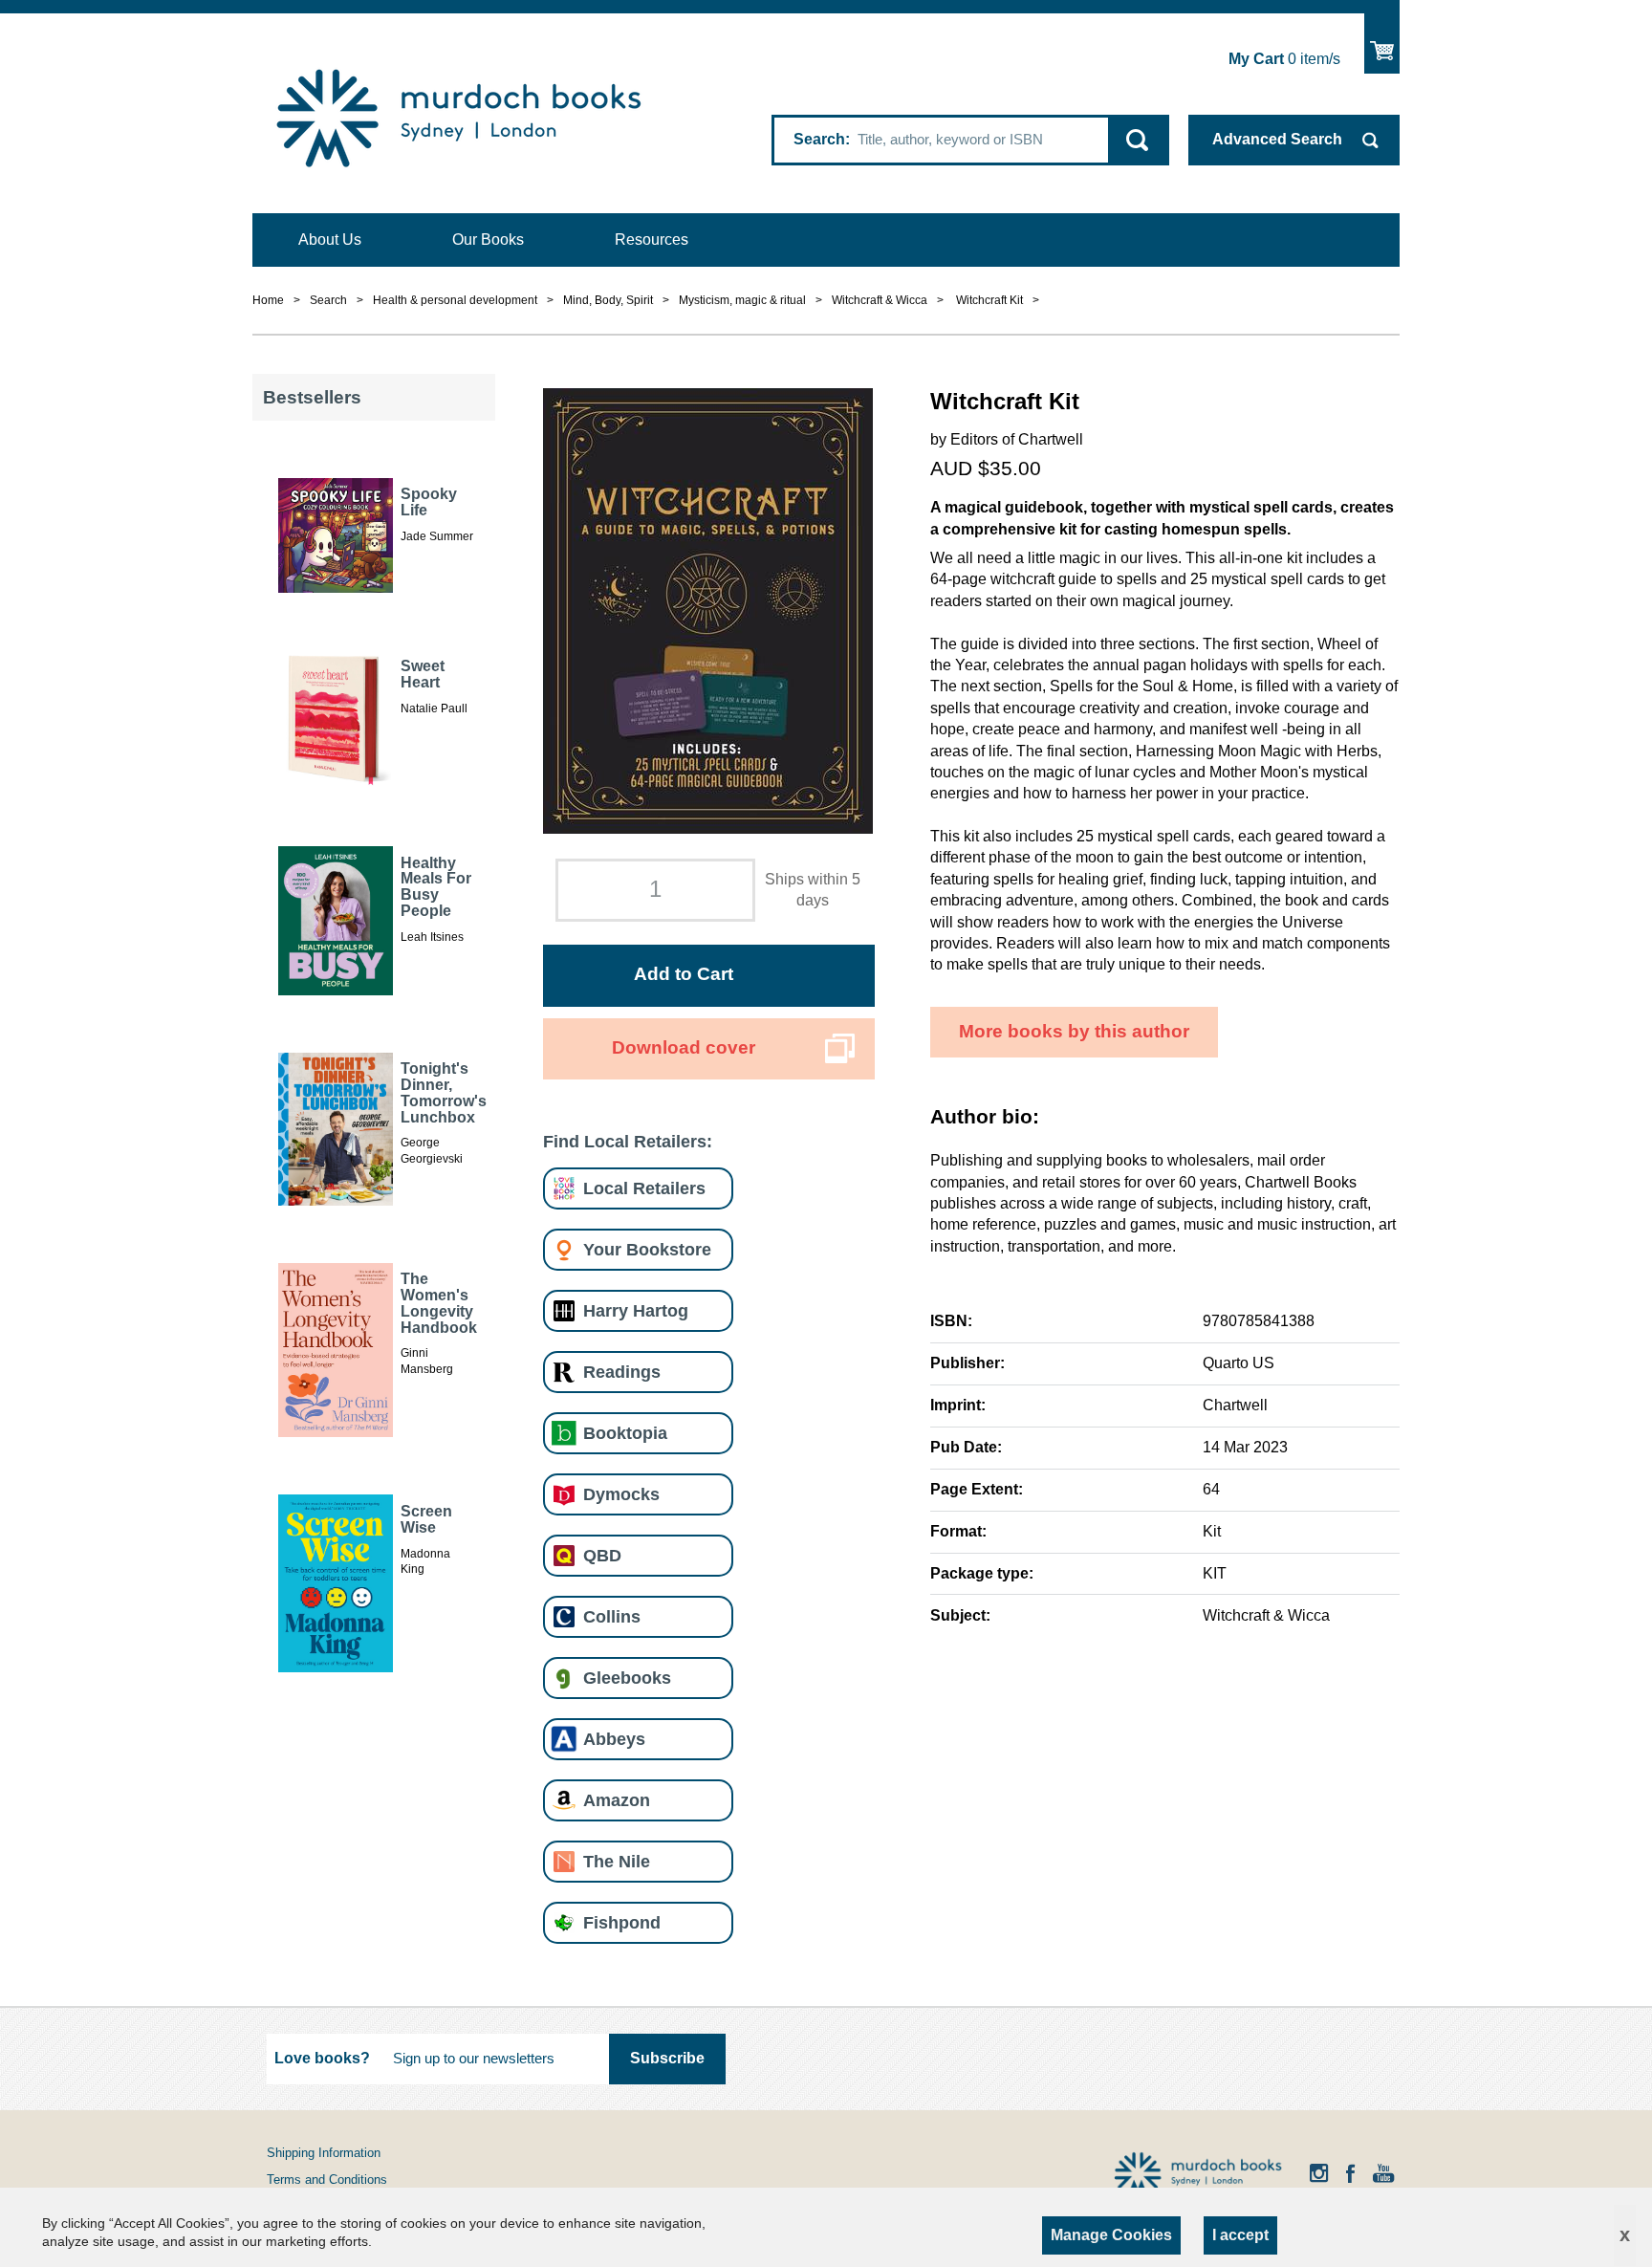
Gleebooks (627, 1678)
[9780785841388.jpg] (708, 610)
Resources (652, 240)
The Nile (617, 1861)
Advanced (1277, 139)
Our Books (488, 240)
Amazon (617, 1800)
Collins (612, 1616)
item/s (1284, 59)
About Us (330, 240)
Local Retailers (644, 1188)
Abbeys (614, 1739)
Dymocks (621, 1494)
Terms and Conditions (327, 2180)
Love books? (322, 2058)
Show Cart (1382, 44)
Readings (622, 1372)
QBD (602, 1555)
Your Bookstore (647, 1249)
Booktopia (625, 1433)
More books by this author (1074, 1031)
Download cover (684, 1047)
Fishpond (622, 1922)
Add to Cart (684, 974)
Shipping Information (324, 2153)
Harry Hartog (636, 1310)
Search (819, 139)
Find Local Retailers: (628, 1141)
